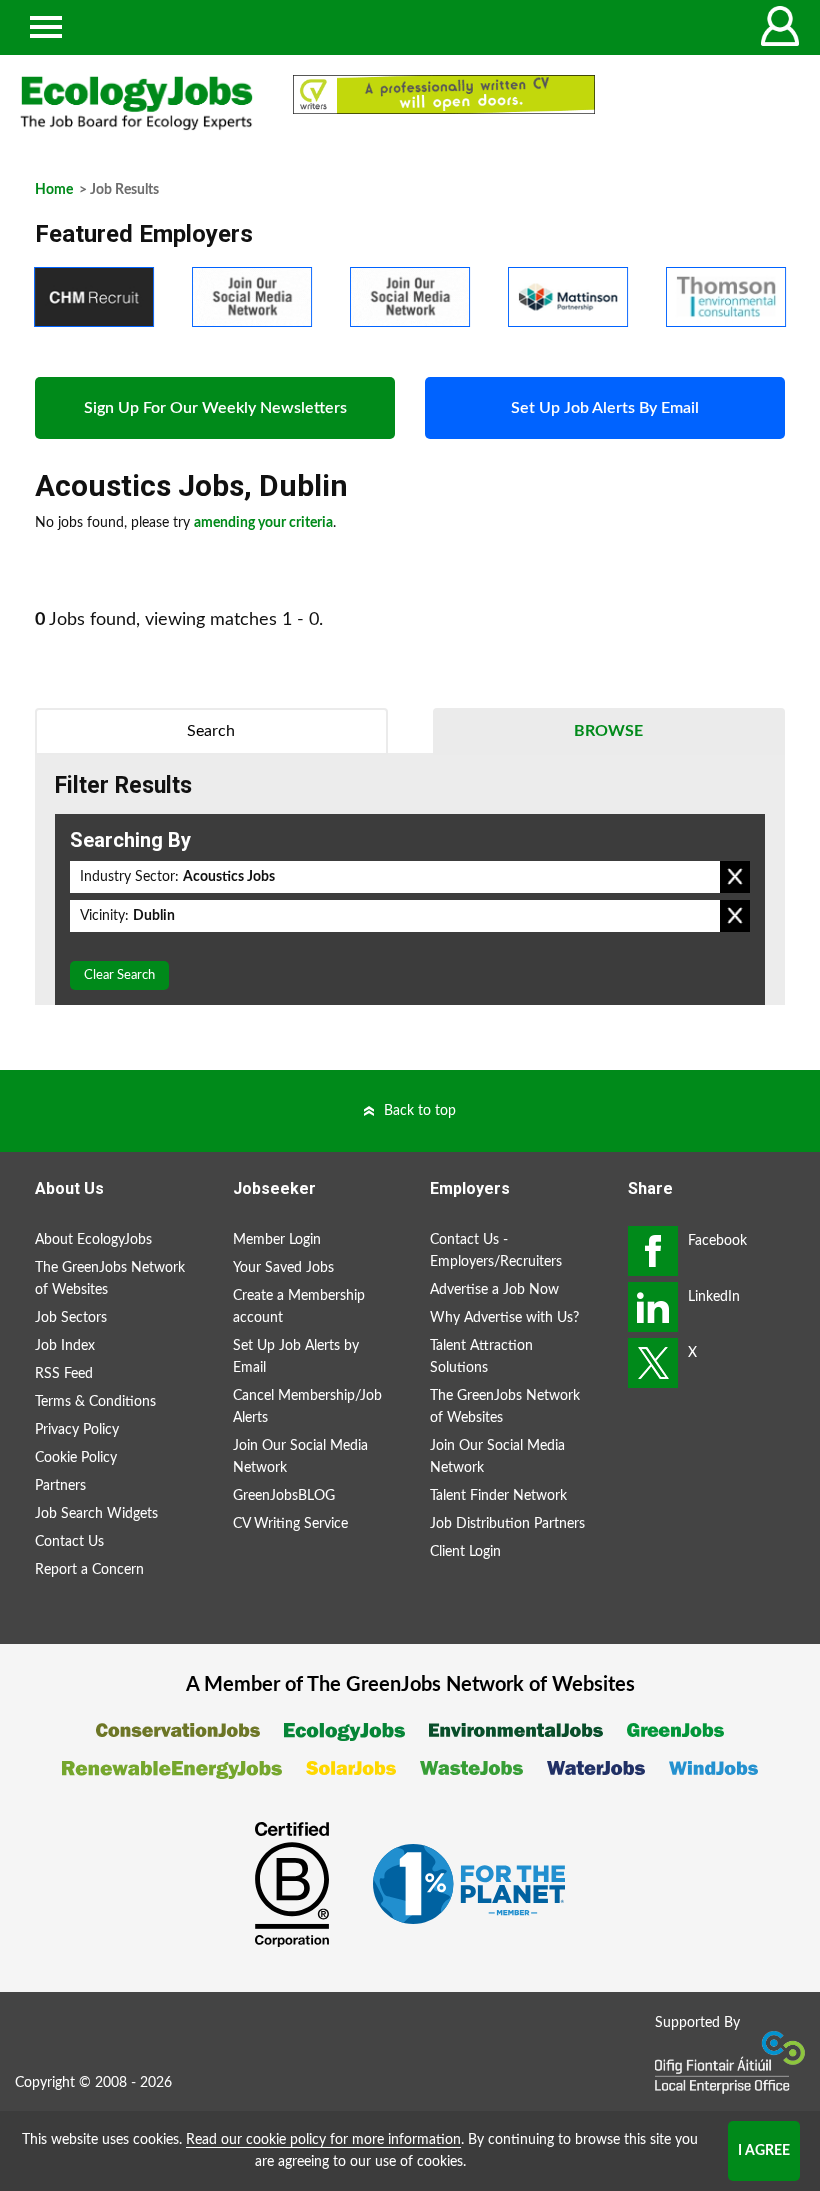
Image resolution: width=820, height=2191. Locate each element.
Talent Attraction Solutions (481, 1357)
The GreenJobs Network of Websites (110, 1279)
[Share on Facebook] (653, 1251)
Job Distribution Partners (507, 1524)
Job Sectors (71, 1318)
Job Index (65, 1346)
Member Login (277, 1240)
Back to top (420, 1111)
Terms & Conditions (95, 1402)
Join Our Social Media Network (300, 1457)
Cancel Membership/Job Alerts (307, 1407)
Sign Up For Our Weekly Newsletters (215, 408)
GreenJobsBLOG (284, 1496)
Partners (60, 1486)
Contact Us (69, 1542)
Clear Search (119, 975)
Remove (735, 877)
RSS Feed (64, 1374)
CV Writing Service (290, 1524)
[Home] (136, 103)
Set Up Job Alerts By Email (605, 408)
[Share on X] (653, 1363)
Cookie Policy (76, 1458)
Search (211, 731)
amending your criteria (263, 523)
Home (54, 190)
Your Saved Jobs (283, 1268)
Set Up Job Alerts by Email (296, 1357)
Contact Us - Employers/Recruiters (496, 1251)
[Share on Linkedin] (653, 1307)
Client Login (465, 1552)
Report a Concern (89, 1570)
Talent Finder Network (498, 1496)
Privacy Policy (77, 1430)
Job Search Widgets (96, 1514)
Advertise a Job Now (494, 1290)
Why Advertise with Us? (504, 1318)
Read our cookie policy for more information (323, 2140)
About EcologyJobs (93, 1240)
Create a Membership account (299, 1307)
